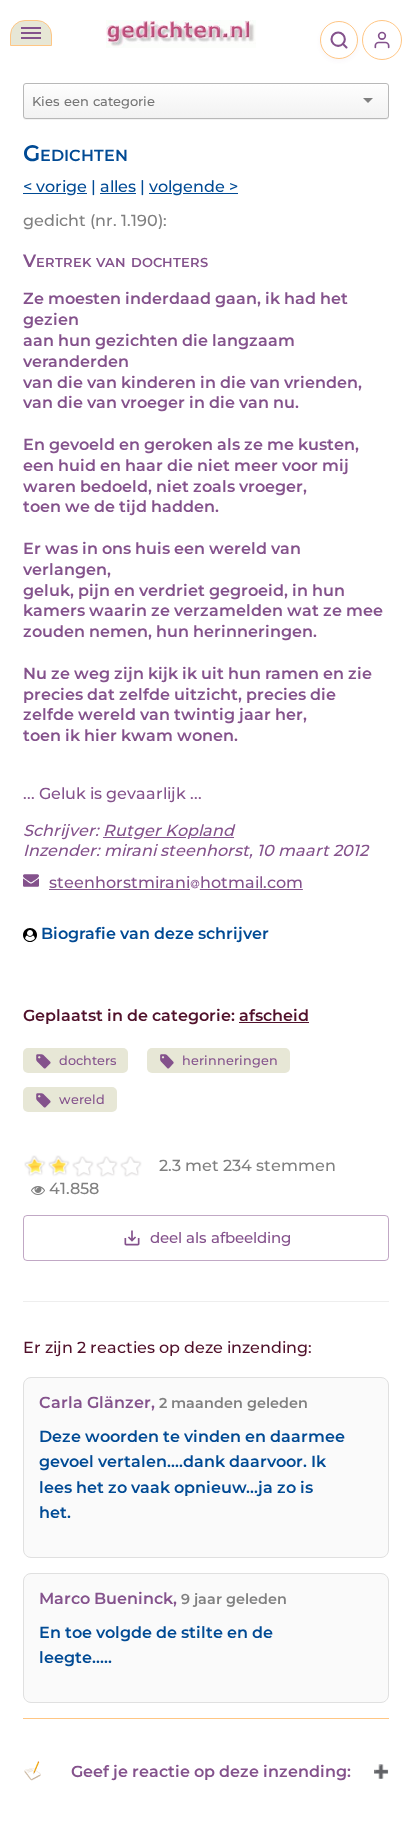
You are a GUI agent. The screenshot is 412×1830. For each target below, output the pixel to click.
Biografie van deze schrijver (153, 933)
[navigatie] (31, 33)
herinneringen (230, 1060)
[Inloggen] (382, 40)
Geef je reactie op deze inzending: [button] (211, 1771)
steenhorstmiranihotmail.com (176, 882)
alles (118, 186)
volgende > (193, 186)
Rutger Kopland (168, 830)
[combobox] (194, 101)
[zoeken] (339, 40)
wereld (82, 1099)
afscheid (274, 1015)
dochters (87, 1060)
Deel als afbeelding (220, 1237)
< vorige (55, 186)
